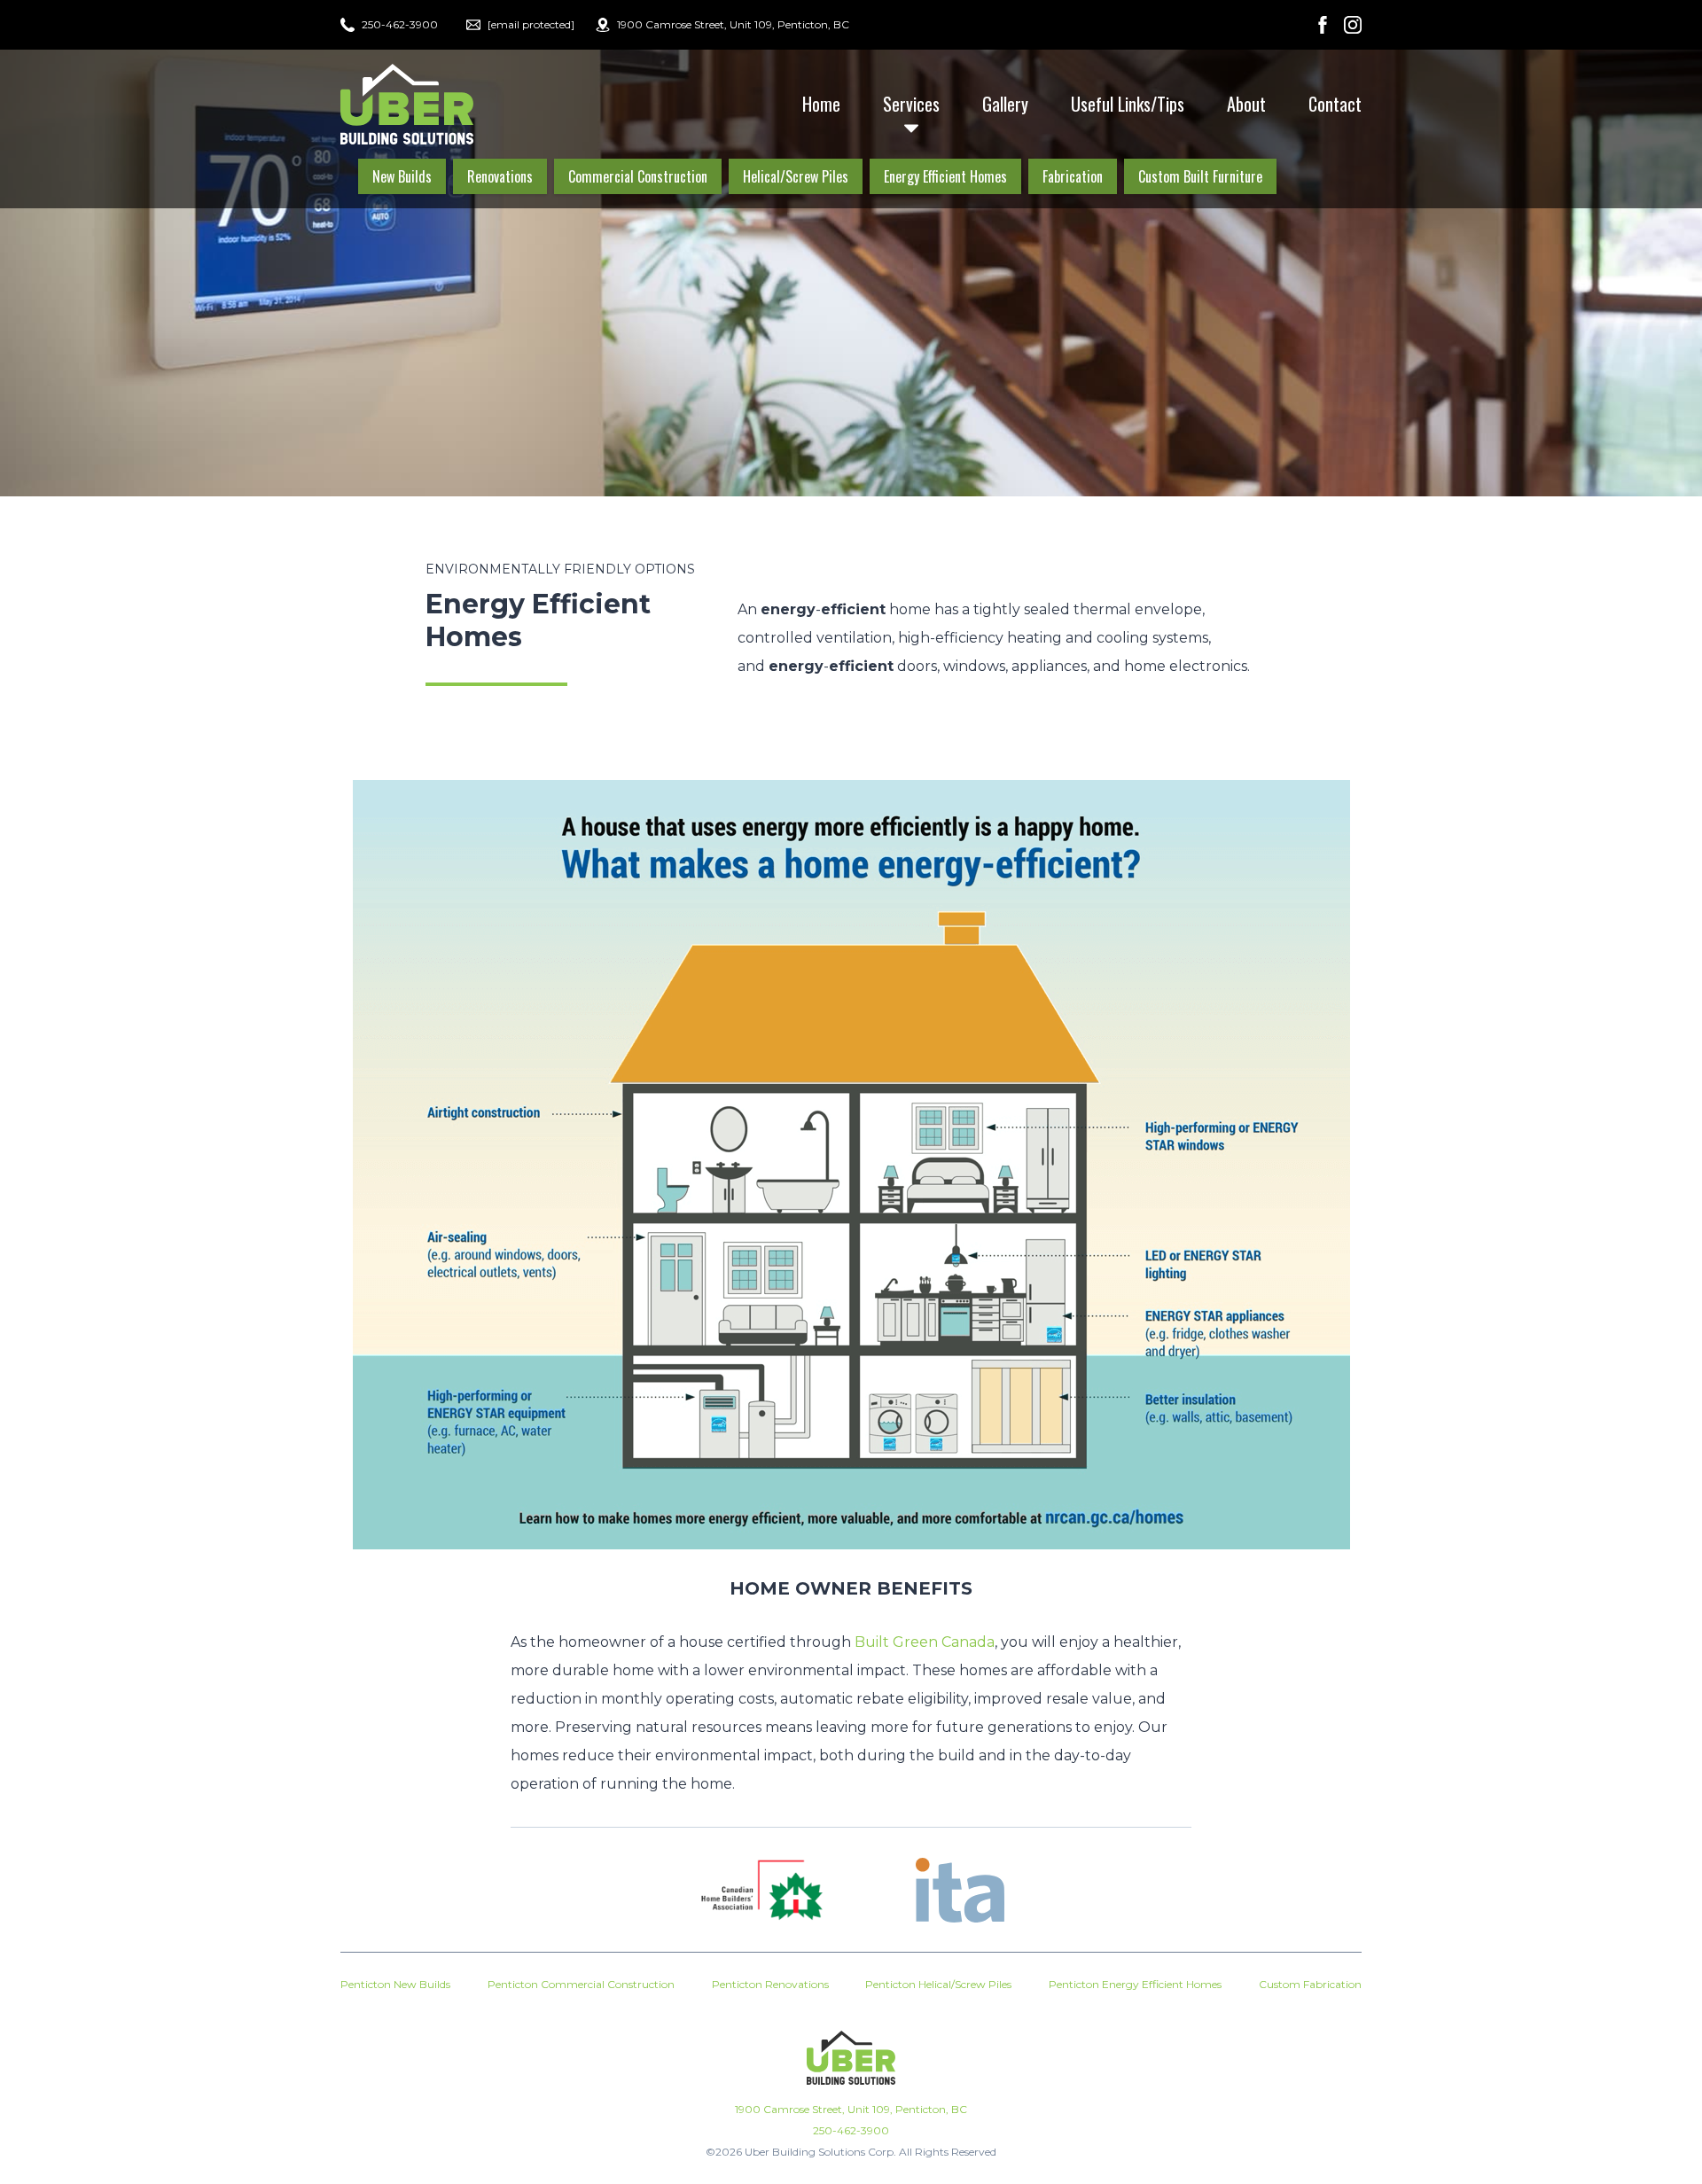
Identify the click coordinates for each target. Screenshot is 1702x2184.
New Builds (402, 176)
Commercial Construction (638, 176)
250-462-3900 (851, 2130)
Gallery (1005, 104)
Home (821, 104)
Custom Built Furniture (1200, 176)
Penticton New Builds (395, 1984)
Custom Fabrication (1310, 1984)
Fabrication (1073, 176)
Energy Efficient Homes (945, 176)
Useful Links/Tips (1128, 104)
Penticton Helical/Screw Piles (938, 1984)
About (1246, 104)
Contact (1335, 104)
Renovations (500, 176)
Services (911, 104)
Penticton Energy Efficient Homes (1135, 1984)
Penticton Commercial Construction (581, 1984)
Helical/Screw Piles (796, 176)
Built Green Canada (925, 1642)
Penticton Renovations (770, 1984)
